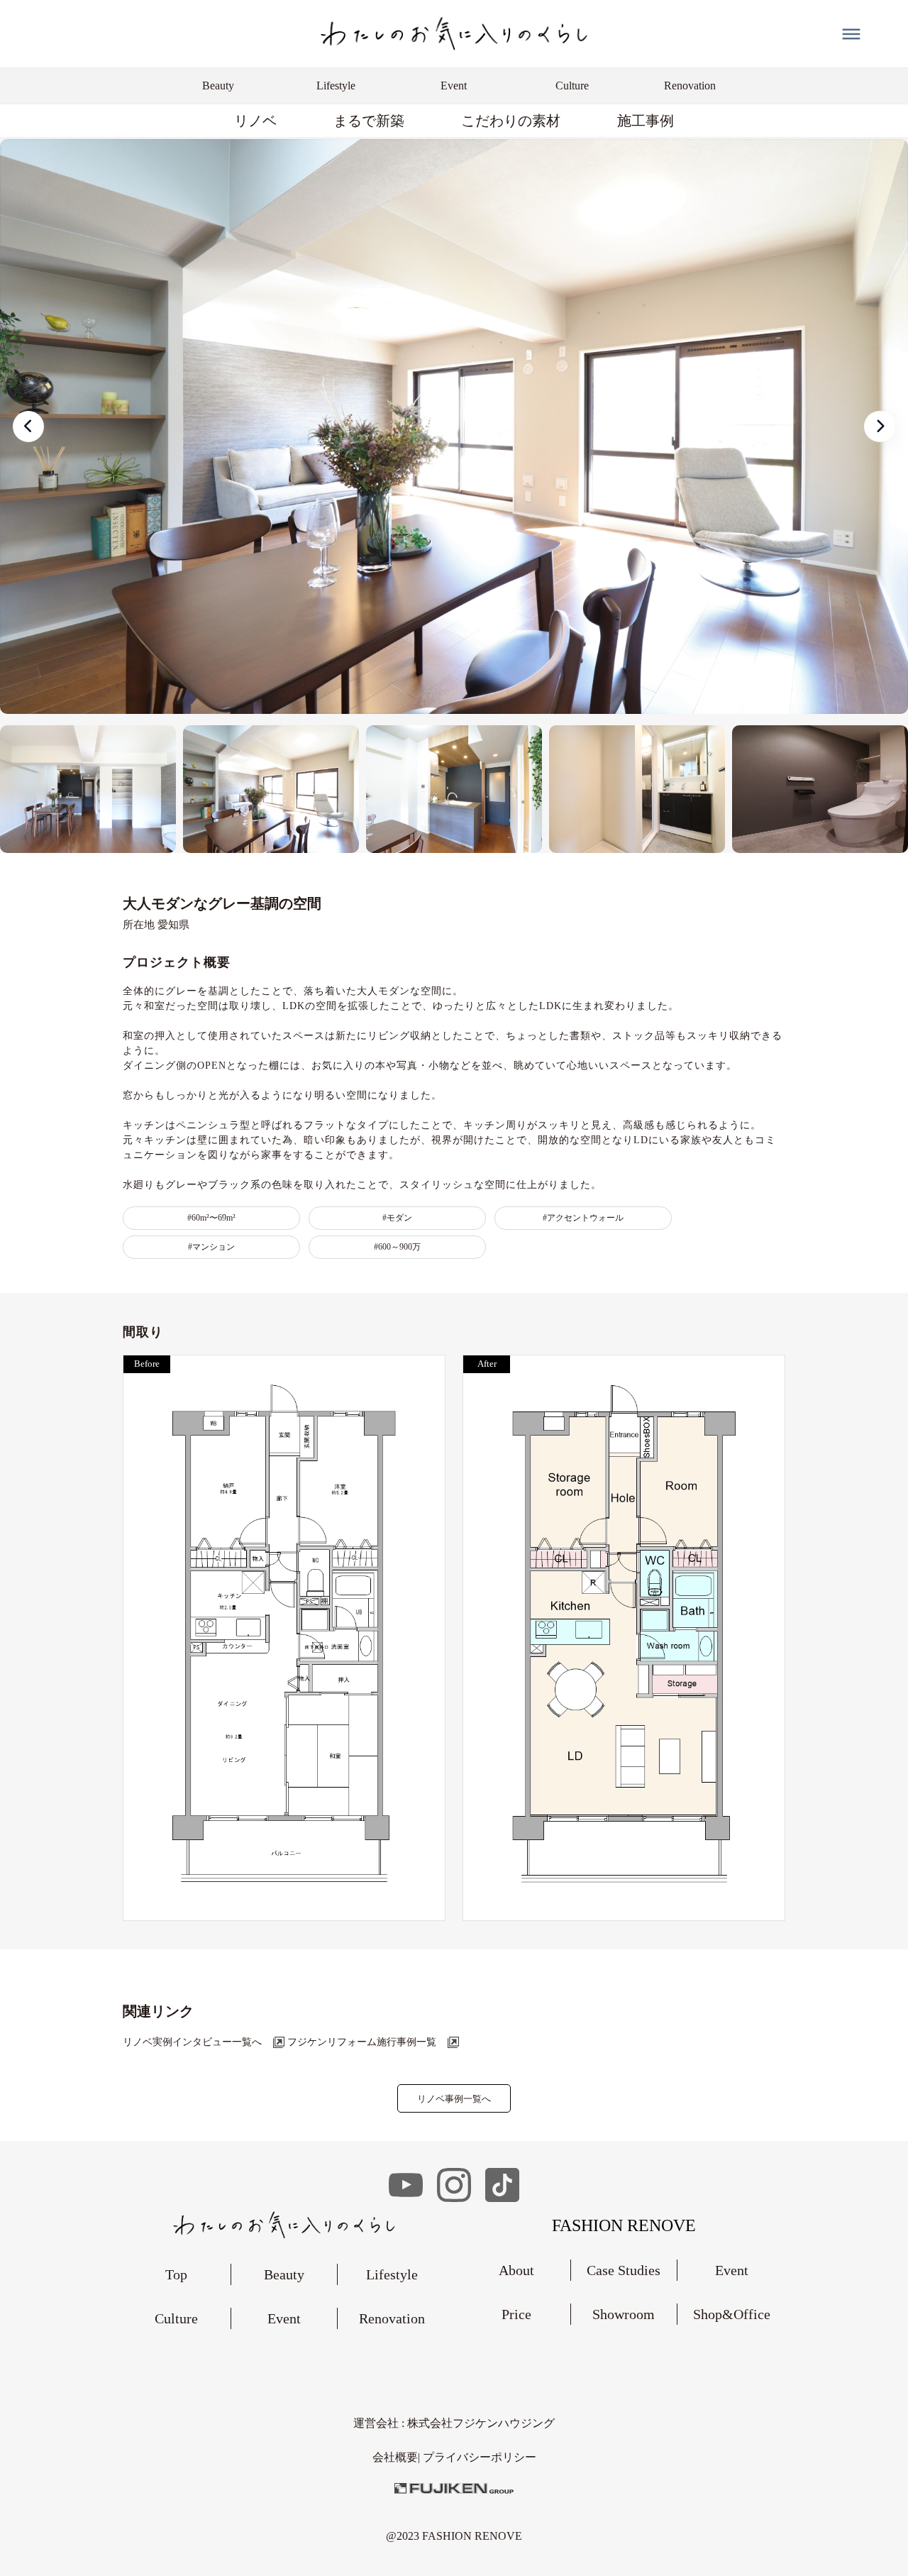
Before (147, 1364)
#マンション (211, 1247)
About (516, 2270)
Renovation (392, 2318)
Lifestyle (392, 2274)
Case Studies (624, 2270)
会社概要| (398, 2457)
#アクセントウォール (583, 1218)
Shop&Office (732, 2314)
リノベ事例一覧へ (454, 2099)
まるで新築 (369, 121)
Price (516, 2314)
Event (284, 2318)
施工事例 (646, 121)
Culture (176, 2318)
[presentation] (28, 426)
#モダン (397, 1218)
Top (176, 2274)
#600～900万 (397, 1247)
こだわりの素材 (511, 121)
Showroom (624, 2314)
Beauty (284, 2274)
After (487, 1364)
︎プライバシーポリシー (480, 2457)
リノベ (255, 121)
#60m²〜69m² (211, 1218)
